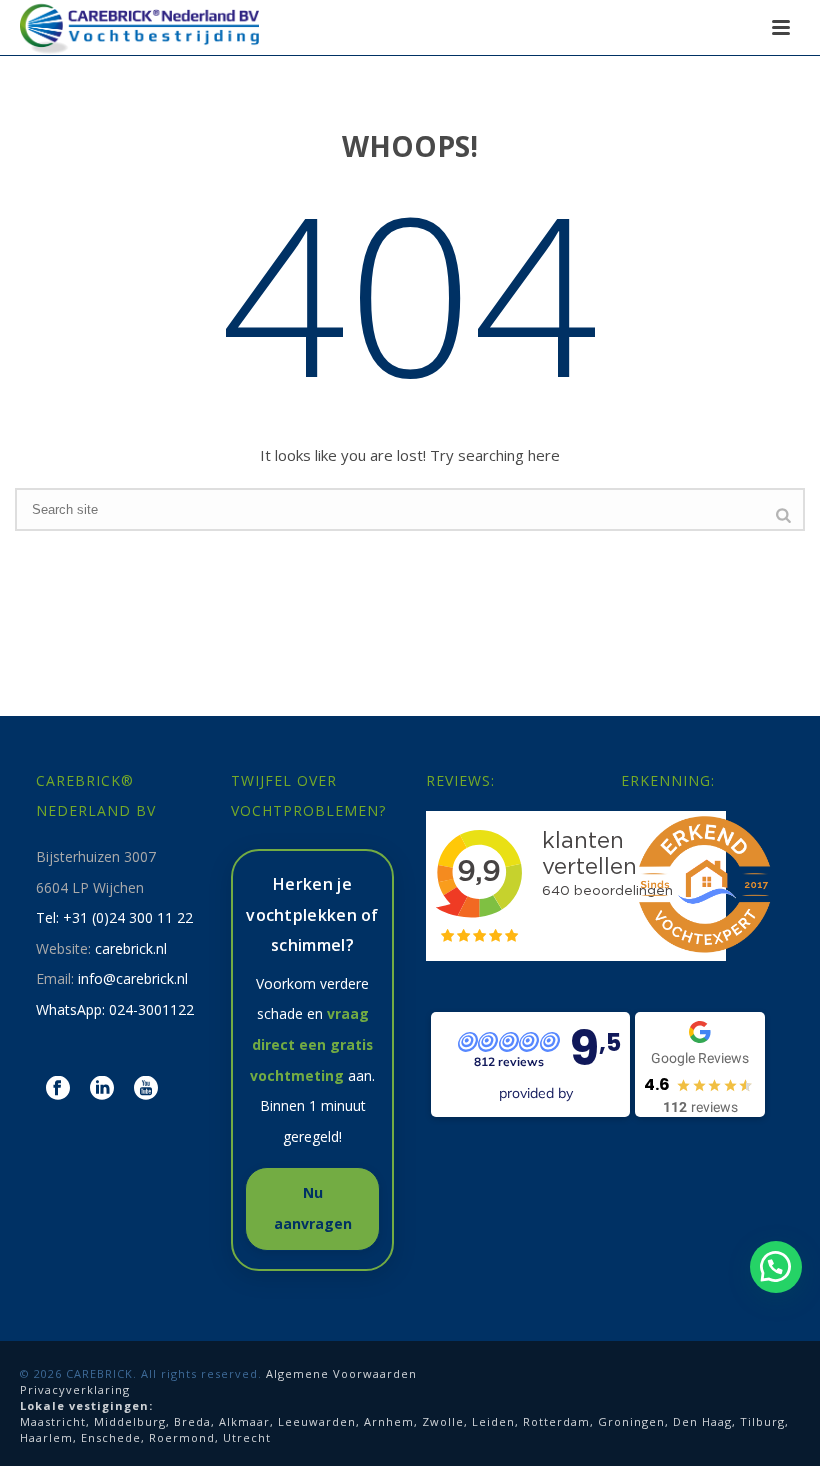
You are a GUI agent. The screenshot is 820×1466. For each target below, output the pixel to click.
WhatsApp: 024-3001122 (115, 1009)
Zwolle (443, 1421)
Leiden (493, 1421)
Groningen (631, 1421)
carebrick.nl (131, 948)
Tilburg (762, 1421)
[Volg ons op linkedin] (102, 1089)
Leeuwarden (317, 1421)
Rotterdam (556, 1421)
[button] (776, 1267)
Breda (192, 1421)
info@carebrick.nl (133, 978)
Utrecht (247, 1437)
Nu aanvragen (313, 1208)
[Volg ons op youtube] (146, 1089)
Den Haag (702, 1421)
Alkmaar (244, 1421)
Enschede (111, 1437)
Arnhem (389, 1421)
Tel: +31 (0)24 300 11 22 (114, 917)
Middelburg (130, 1421)
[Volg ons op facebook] (58, 1089)
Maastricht (53, 1421)
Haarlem (46, 1437)
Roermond (182, 1437)
